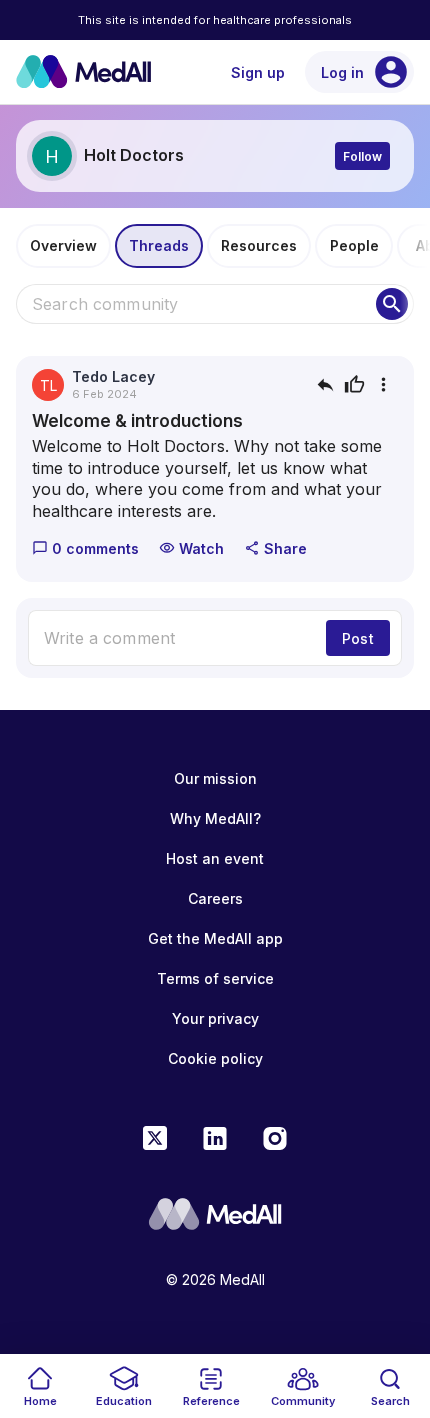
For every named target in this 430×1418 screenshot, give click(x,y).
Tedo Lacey (113, 376)
